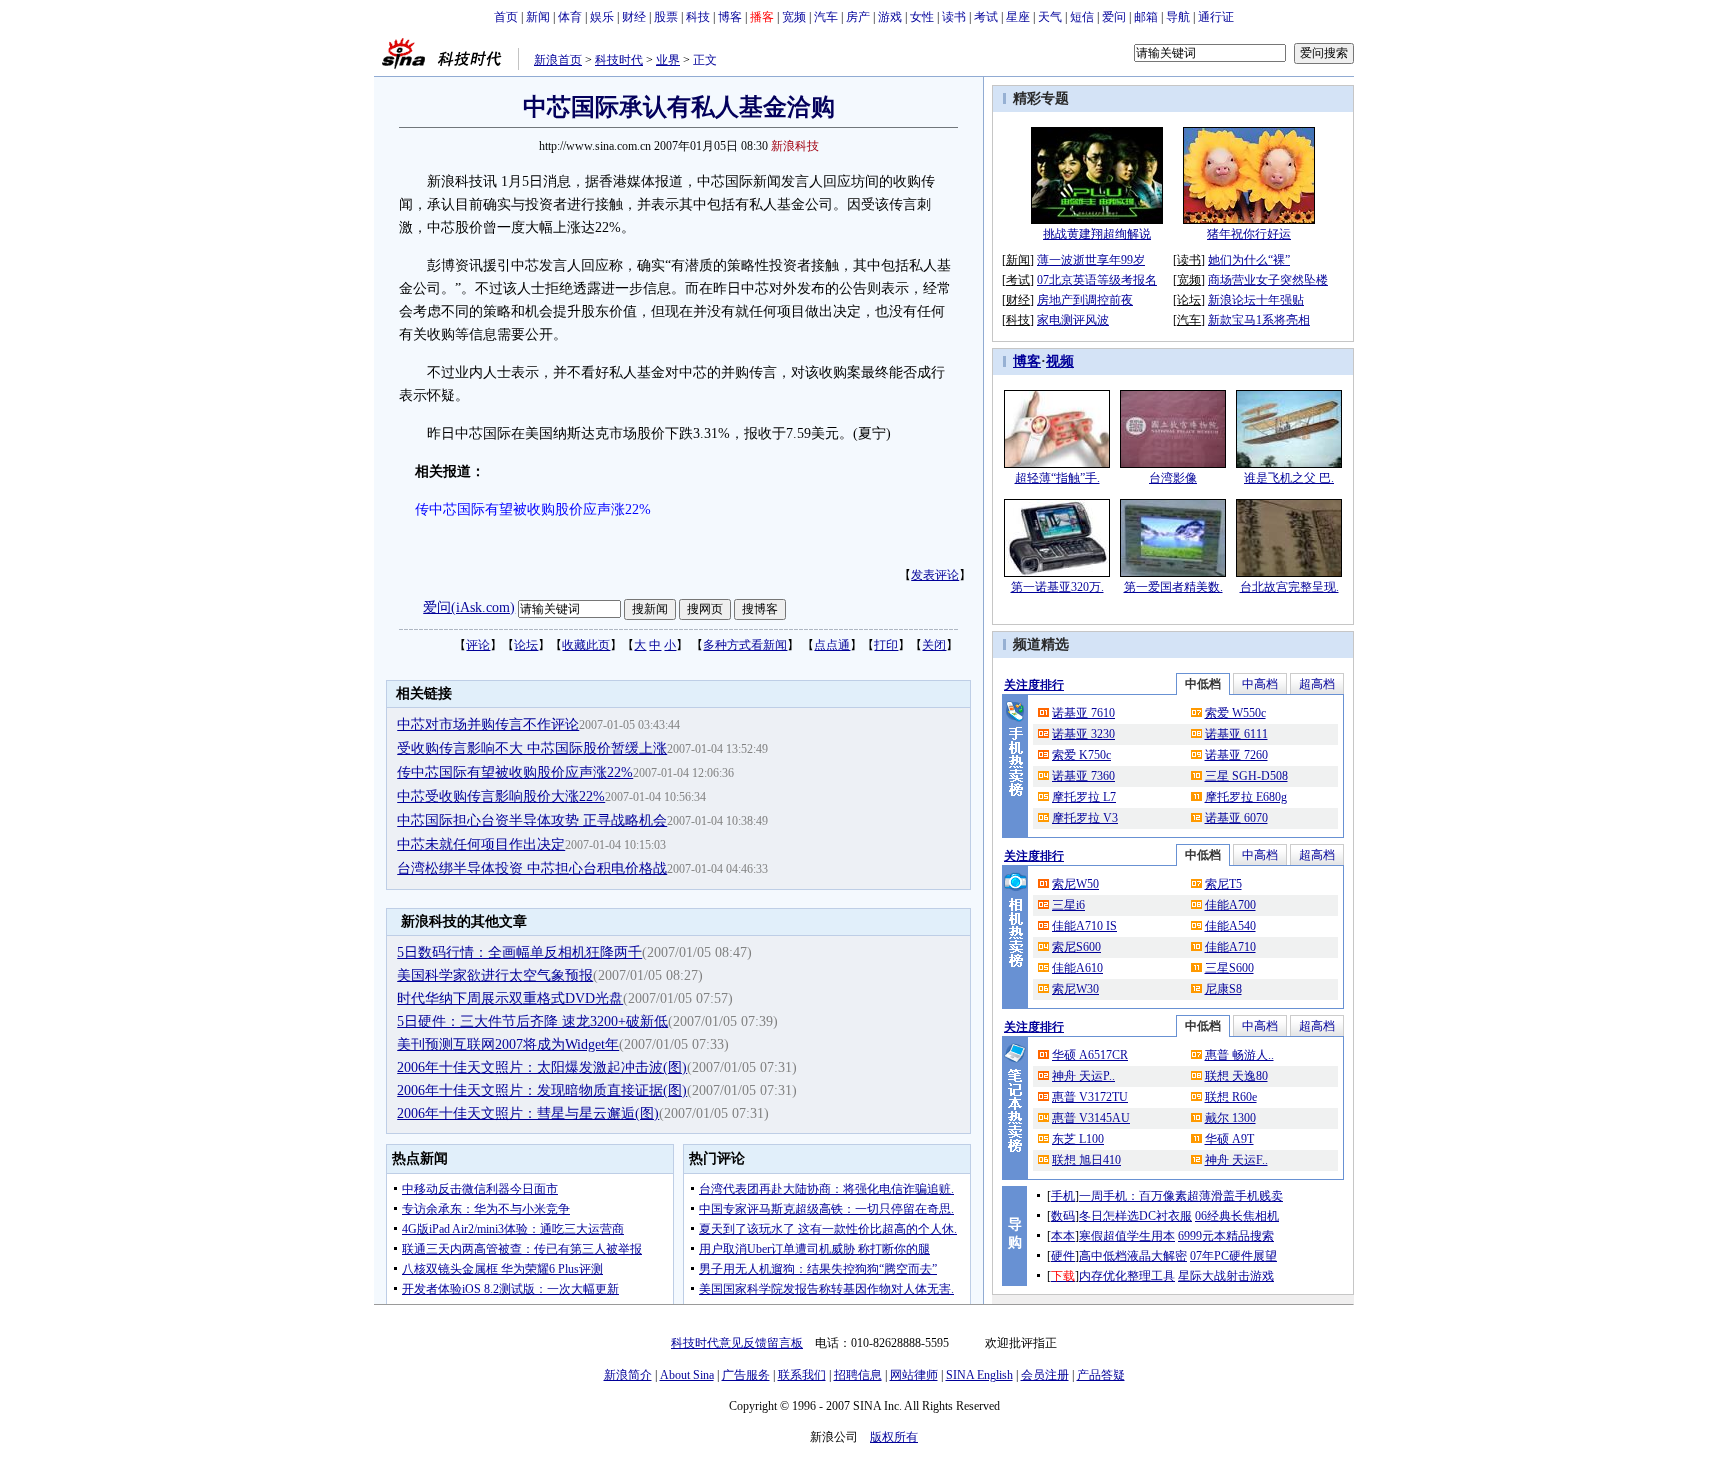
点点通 (832, 645)
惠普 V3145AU (1091, 1118)
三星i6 (1068, 905)
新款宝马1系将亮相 (1259, 320)
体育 (570, 17)
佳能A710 (1230, 947)
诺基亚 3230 (1083, 734)
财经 (634, 17)
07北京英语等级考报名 (1097, 280)
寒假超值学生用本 (1127, 1236)
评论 (478, 645)
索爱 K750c (1081, 755)
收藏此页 (586, 645)
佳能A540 (1230, 926)
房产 (858, 17)
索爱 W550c (1235, 713)
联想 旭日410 (1086, 1160)
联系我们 (802, 1375)
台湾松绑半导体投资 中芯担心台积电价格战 (532, 868)
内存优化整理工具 (1127, 1276)
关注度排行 (1034, 685)
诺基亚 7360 (1083, 776)
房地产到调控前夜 (1085, 300)
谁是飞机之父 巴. (1289, 478)
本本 (1063, 1236)
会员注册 (1045, 1375)
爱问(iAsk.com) (469, 607)
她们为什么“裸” (1249, 260)
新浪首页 (558, 60)
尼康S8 (1223, 989)
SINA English (979, 1375)
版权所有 (894, 1437)
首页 (506, 17)
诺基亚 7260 (1236, 755)
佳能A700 (1230, 905)
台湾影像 (1173, 478)
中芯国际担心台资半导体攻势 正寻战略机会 (532, 820)
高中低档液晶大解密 (1133, 1256)
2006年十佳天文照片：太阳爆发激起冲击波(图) (542, 1067)
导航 (1178, 17)
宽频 (794, 17)
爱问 (1114, 17)
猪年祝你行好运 (1249, 234)
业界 (668, 60)
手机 (1063, 1196)
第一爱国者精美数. (1173, 587)
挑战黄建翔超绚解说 (1097, 234)
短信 (1082, 17)
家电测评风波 (1073, 320)
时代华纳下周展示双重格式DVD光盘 (510, 998)
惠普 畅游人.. (1239, 1055)
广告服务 (746, 1375)
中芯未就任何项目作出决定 (481, 844)
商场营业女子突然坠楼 (1268, 280)
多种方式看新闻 (745, 645)
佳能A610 (1077, 968)
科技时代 (619, 60)
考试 (986, 17)
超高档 (1317, 684)
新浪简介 (628, 1375)
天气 (1050, 17)
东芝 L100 (1078, 1139)
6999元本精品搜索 (1226, 1236)
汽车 (826, 17)
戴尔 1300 (1230, 1118)
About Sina (687, 1375)
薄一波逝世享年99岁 (1091, 260)
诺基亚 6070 (1236, 818)
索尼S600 (1076, 947)
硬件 (1063, 1256)
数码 (1063, 1216)
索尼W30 (1075, 989)
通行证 (1216, 17)
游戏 (890, 17)
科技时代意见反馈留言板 (737, 1343)
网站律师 (914, 1375)
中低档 (1203, 684)
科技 (698, 17)
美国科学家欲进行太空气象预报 (495, 975)
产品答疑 (1101, 1375)
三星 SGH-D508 (1246, 776)
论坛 (526, 645)
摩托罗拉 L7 (1084, 797)
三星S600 (1229, 968)
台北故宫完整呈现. (1289, 587)
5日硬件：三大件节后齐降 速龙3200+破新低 (532, 1021)
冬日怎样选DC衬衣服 (1135, 1216)
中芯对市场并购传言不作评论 (488, 724)
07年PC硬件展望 (1233, 1256)
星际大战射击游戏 (1226, 1276)
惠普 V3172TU (1090, 1097)
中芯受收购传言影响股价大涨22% (501, 796)
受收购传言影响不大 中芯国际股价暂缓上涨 (532, 748)
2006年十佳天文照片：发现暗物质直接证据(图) (542, 1090)
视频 (1060, 361)
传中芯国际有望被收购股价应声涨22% (515, 772)
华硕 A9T (1229, 1139)
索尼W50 (1075, 884)
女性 (922, 17)
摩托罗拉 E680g (1246, 797)
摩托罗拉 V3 (1085, 818)
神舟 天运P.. (1083, 1076)
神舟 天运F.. (1236, 1160)
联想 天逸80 (1236, 1076)
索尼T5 (1223, 884)
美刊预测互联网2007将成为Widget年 (508, 1044)
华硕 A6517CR (1090, 1055)
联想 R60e (1231, 1097)
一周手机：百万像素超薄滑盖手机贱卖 (1181, 1196)
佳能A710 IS (1084, 926)
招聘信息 (858, 1375)
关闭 (934, 645)
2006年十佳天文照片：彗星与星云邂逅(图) (528, 1113)
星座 (1018, 17)
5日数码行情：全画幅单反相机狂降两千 (519, 952)
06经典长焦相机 (1237, 1216)
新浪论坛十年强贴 (1256, 300)
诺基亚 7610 (1083, 713)
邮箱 (1146, 17)
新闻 (538, 17)
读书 (954, 17)
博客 (730, 17)
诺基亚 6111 (1236, 734)
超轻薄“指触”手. (1057, 478)
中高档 (1260, 684)
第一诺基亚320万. (1057, 587)
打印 (886, 645)
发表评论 (935, 575)
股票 (666, 17)
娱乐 (602, 17)
